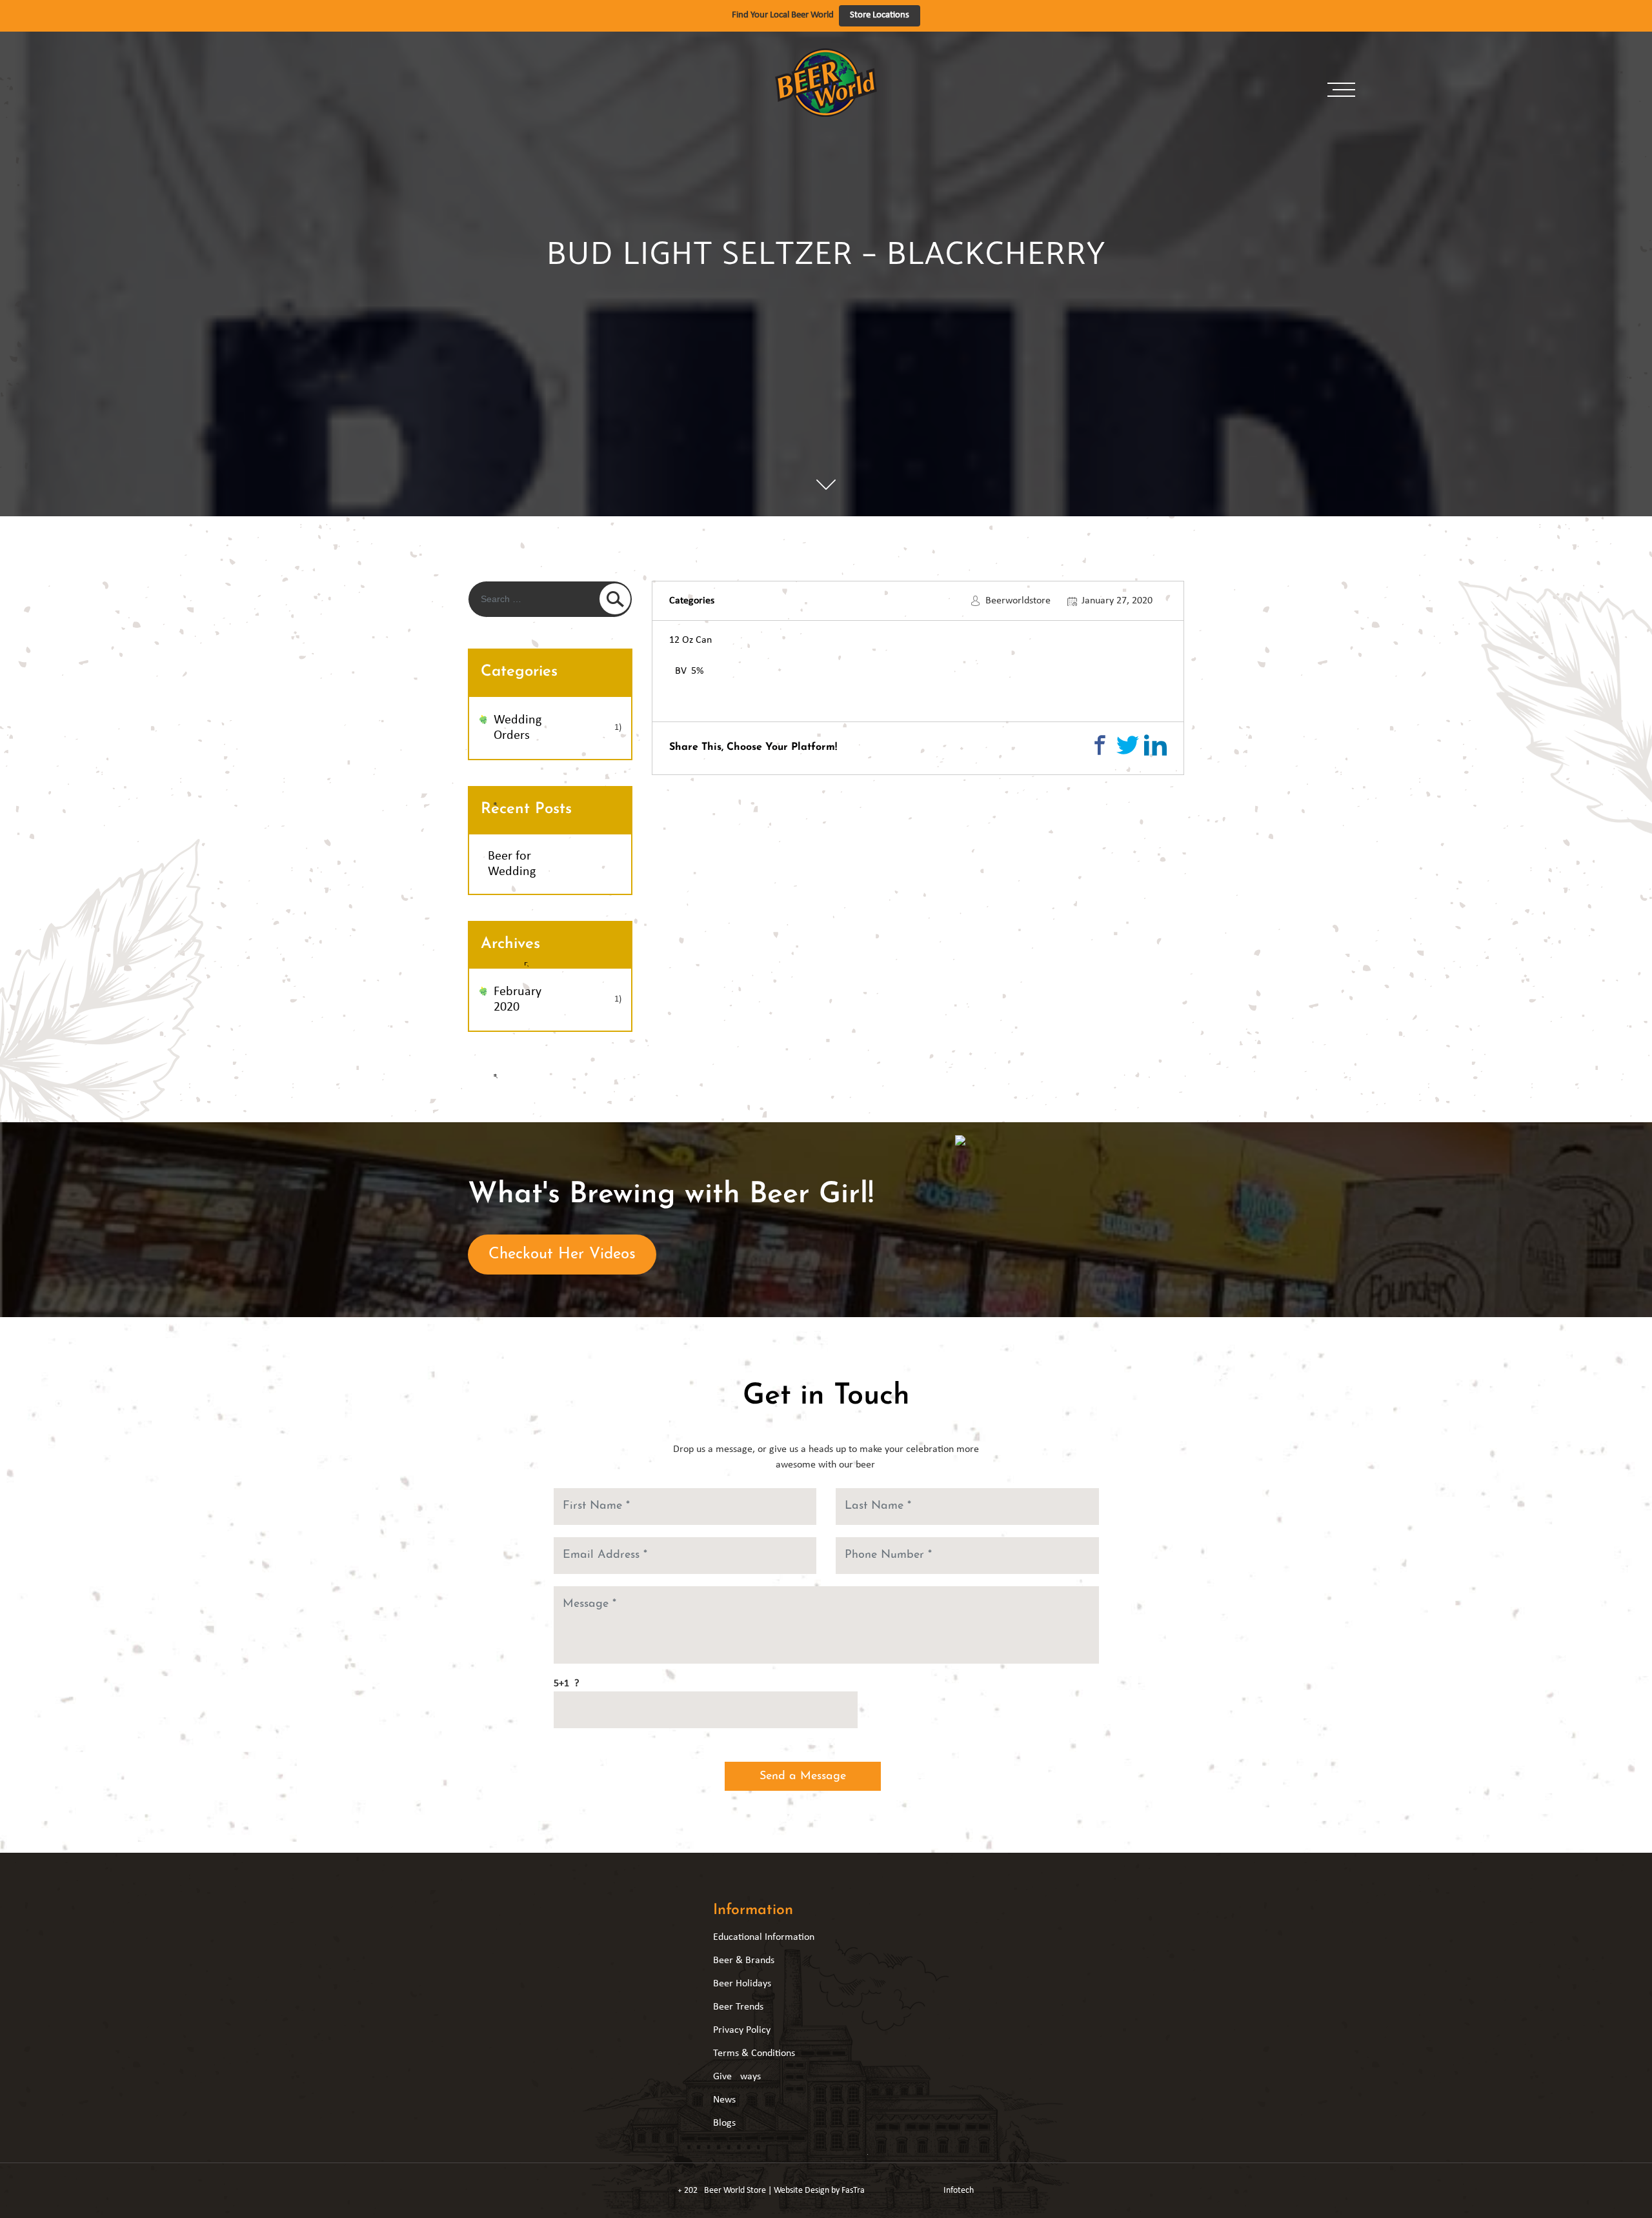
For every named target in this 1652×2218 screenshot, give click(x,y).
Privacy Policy (742, 2030)
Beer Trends (738, 2007)
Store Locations (880, 15)
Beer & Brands (744, 1961)
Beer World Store (735, 2191)
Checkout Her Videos (562, 1255)
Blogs (724, 2123)
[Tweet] (1128, 745)
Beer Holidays (742, 1984)
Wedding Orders (518, 728)
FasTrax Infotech (908, 2191)
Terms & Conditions (754, 2053)
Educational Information (764, 1937)
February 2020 (518, 1000)
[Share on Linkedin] (1155, 745)
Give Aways (737, 2077)
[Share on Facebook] (1100, 745)
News (724, 2100)
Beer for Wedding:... (560, 864)
